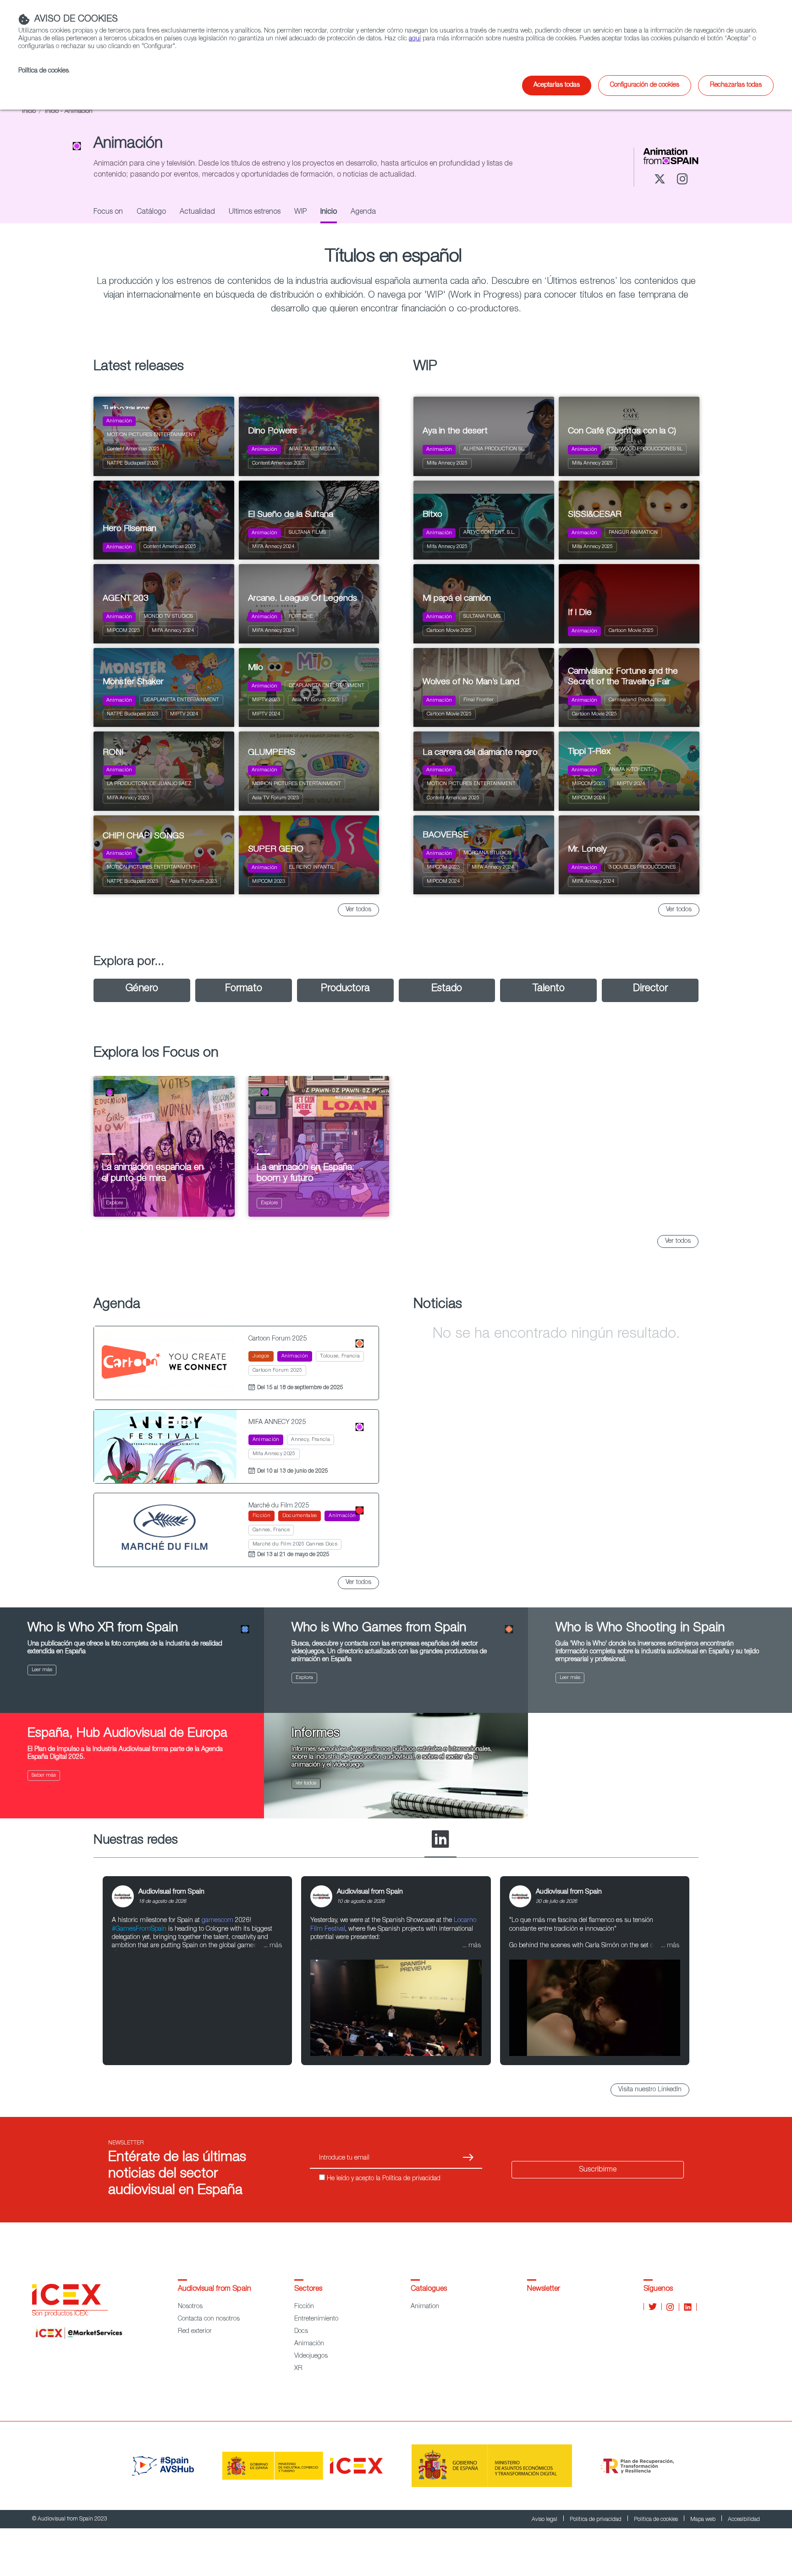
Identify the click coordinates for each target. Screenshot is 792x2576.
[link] (197, 1971)
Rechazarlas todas (736, 85)
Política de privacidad (596, 2520)
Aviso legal (545, 2520)
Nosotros (190, 2307)
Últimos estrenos (255, 212)
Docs (301, 2332)
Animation (425, 2307)
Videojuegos (311, 2356)
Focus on (108, 212)
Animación (309, 2344)
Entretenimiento (316, 2319)
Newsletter (544, 2289)
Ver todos (358, 910)
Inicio (29, 112)
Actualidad (197, 212)
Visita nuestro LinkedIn (650, 2090)
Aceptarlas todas (557, 85)
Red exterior (195, 2332)
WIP (300, 212)
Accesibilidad (744, 2520)
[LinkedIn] (440, 1840)
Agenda (363, 212)
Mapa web (704, 2520)
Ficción (304, 2307)
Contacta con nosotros (209, 2319)
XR (298, 2369)
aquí (415, 39)
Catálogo (151, 212)
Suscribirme (598, 2170)
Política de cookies (657, 2520)
